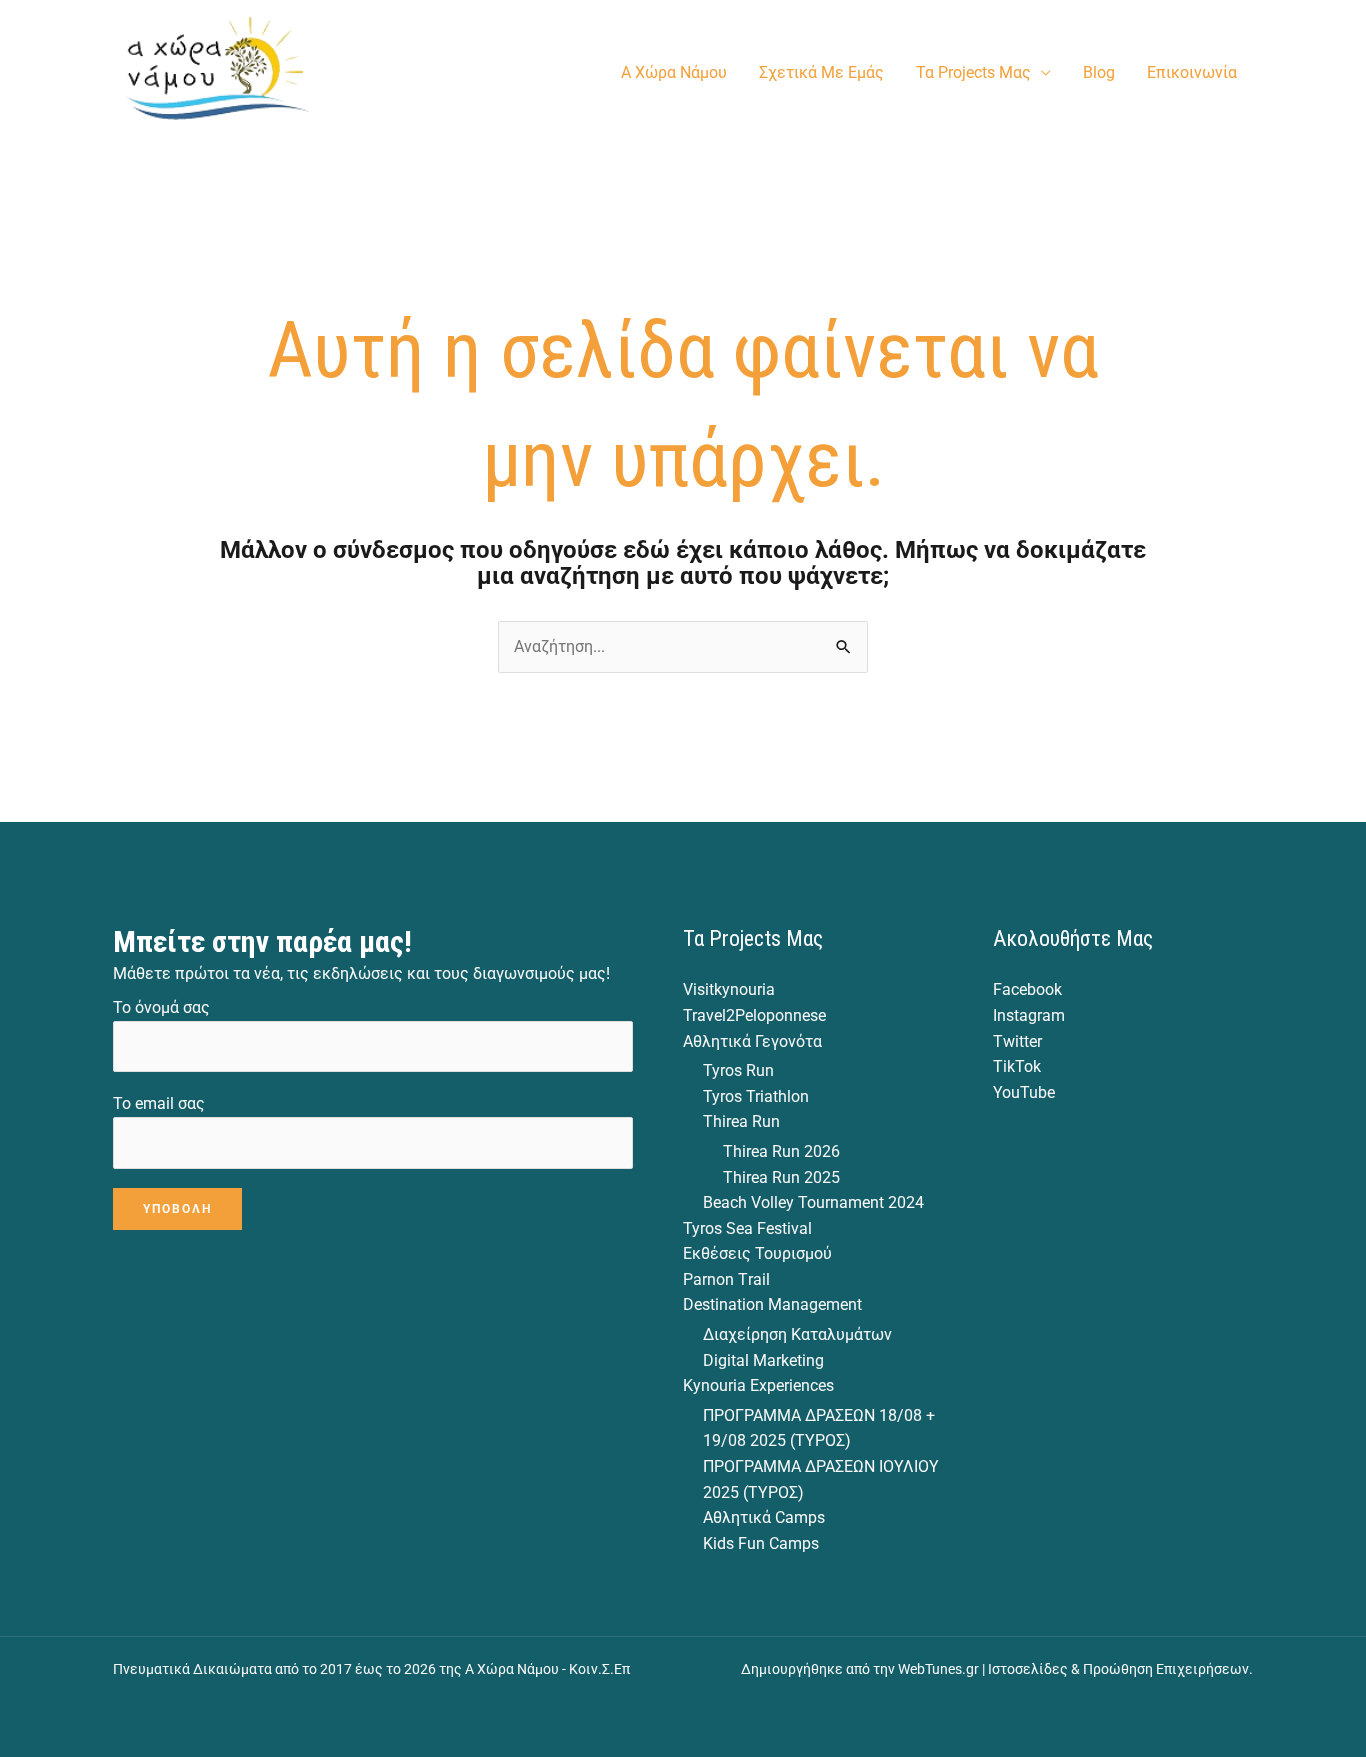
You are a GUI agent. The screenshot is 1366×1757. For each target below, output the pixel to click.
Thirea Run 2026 (781, 1151)
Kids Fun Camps (761, 1543)
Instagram (1029, 1015)
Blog (1099, 72)
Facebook (1027, 989)
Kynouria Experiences (758, 1385)
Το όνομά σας (161, 1007)
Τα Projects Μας (973, 72)
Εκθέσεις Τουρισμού (757, 1253)
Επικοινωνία (1192, 72)
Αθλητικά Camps (764, 1517)
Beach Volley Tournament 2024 (813, 1202)
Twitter (1017, 1041)
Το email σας (159, 1103)
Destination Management (772, 1304)
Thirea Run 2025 (781, 1177)
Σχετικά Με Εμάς (821, 72)
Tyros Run (738, 1070)
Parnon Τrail (726, 1279)
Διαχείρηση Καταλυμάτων (797, 1334)
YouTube (1024, 1092)
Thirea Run (741, 1121)
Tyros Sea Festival (747, 1228)
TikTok (1017, 1066)
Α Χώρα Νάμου (674, 72)
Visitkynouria (729, 989)
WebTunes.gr (938, 1669)
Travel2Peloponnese (754, 1015)
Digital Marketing (763, 1360)
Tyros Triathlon (756, 1096)
